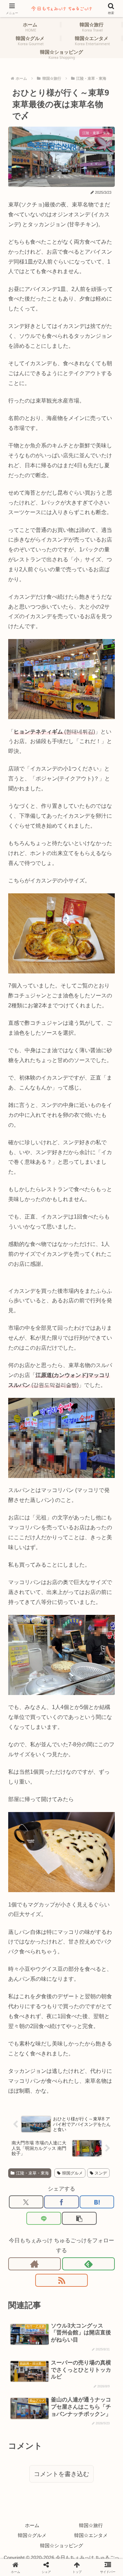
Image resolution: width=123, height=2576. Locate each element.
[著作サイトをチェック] (35, 2264)
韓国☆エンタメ (91, 2535)
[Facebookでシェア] (61, 2202)
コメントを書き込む (61, 2474)
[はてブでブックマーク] (97, 2202)
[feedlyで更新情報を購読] (88, 2264)
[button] (79, 2218)
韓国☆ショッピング (61, 2546)
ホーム (32, 2525)
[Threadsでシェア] (48, 1932)
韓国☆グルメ (32, 2535)
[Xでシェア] (26, 2202)
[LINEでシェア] (44, 2218)
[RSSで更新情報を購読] (61, 2280)
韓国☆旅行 (91, 2525)
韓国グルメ (72, 2173)
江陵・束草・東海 (32, 2173)
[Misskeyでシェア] (102, 1915)
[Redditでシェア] (75, 1932)
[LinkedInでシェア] (75, 1948)
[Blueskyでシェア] (75, 1915)
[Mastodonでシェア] (48, 1915)
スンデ (101, 2173)
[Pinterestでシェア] (48, 1948)
